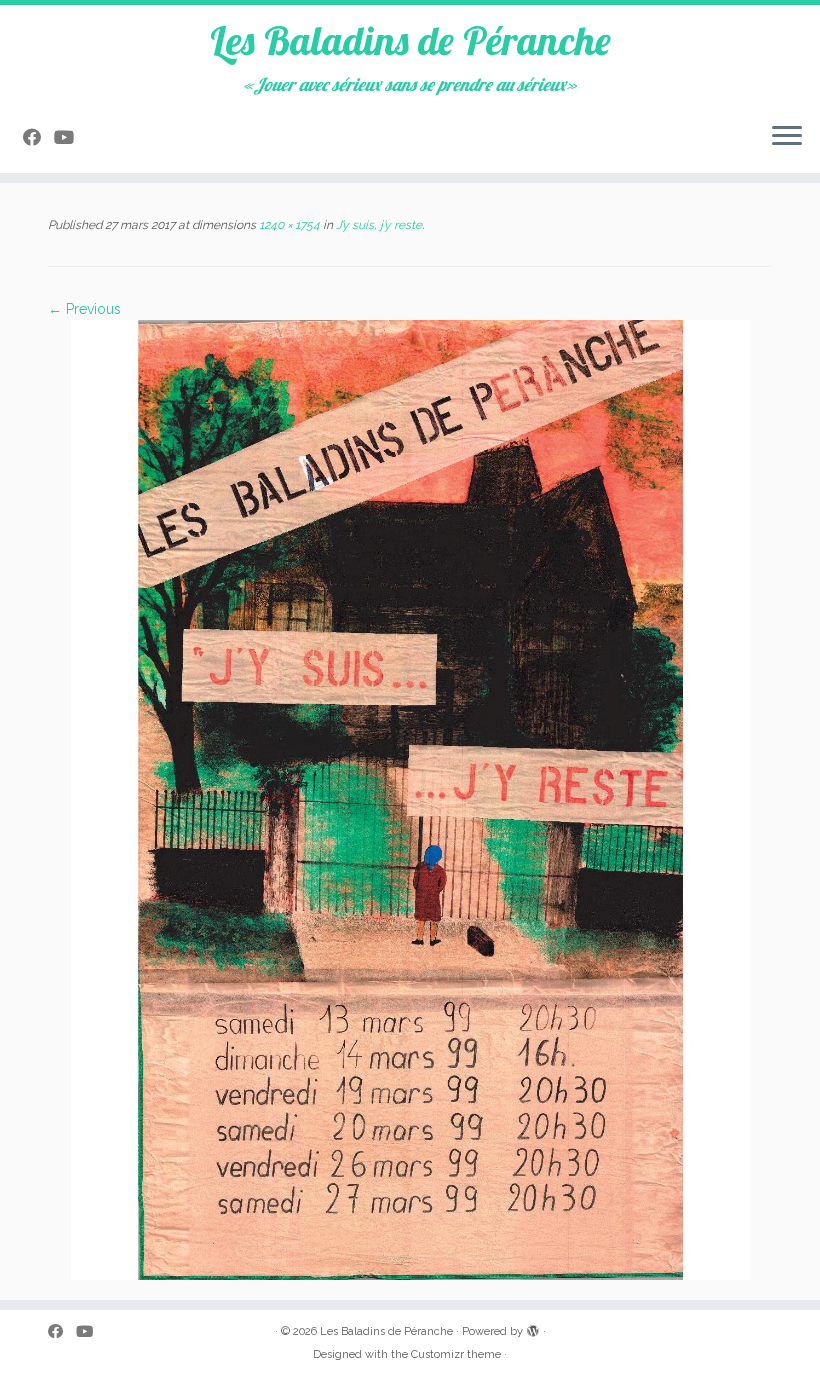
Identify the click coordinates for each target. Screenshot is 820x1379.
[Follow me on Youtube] (70, 137)
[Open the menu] (787, 137)
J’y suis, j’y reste (377, 225)
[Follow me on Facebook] (38, 137)
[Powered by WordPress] (533, 1328)
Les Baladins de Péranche (410, 40)
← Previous (84, 309)
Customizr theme (456, 1354)
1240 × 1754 (288, 225)
